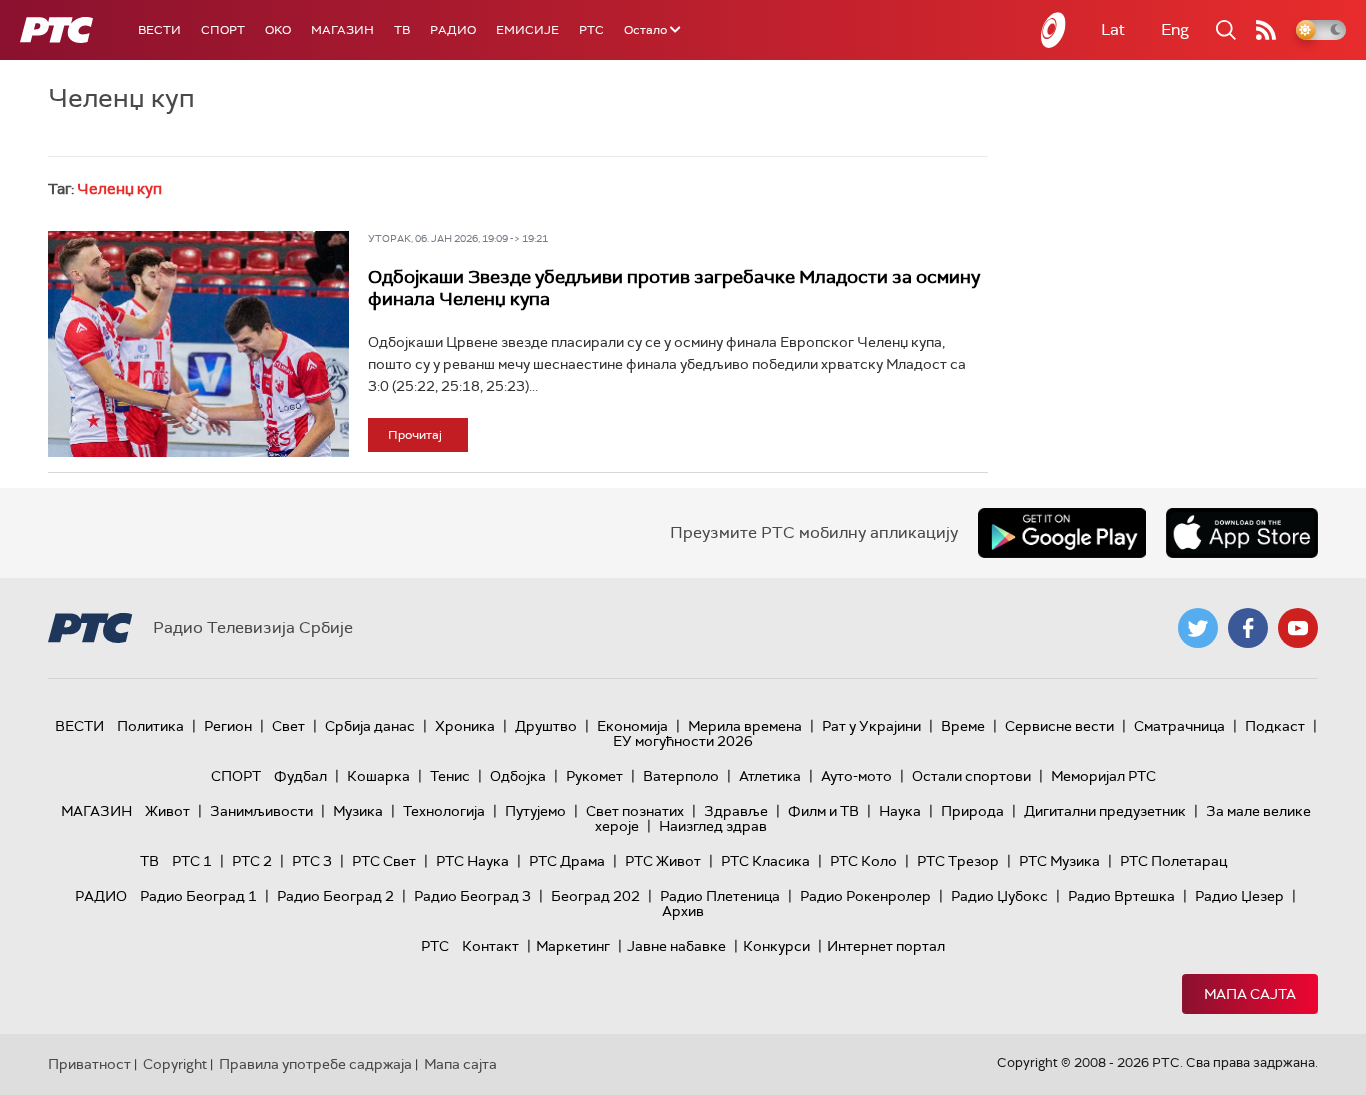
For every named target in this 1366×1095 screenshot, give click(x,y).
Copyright (175, 1064)
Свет (288, 726)
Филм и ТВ (823, 811)
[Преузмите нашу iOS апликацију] (1242, 533)
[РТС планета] (1054, 30)
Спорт (223, 30)
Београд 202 (595, 896)
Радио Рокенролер (865, 896)
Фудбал (300, 776)
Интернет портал (886, 946)
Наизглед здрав (713, 826)
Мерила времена (745, 726)
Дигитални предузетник (1105, 811)
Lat (1113, 29)
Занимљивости (261, 811)
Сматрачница (1179, 726)
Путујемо (535, 811)
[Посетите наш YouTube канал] (1298, 628)
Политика (150, 726)
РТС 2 (252, 861)
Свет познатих (635, 811)
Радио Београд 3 (472, 896)
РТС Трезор (958, 861)
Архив (683, 911)
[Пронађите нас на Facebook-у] (1248, 628)
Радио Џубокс (999, 896)
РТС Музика (1059, 861)
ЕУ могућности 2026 (683, 741)
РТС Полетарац (1173, 861)
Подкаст (1275, 726)
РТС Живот (663, 861)
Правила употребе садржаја (315, 1064)
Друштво (546, 726)
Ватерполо (681, 776)
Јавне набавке (676, 946)
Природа (972, 811)
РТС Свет (384, 861)
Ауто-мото (856, 776)
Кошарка (378, 776)
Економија (632, 726)
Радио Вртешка (1121, 896)
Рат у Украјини (871, 726)
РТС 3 (312, 861)
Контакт (490, 946)
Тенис (450, 776)
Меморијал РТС (1103, 776)
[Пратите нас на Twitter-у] (1198, 628)
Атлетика (770, 776)
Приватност (89, 1064)
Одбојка (518, 776)
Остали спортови (971, 776)
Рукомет (594, 776)
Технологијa (444, 811)
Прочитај (415, 435)
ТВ (402, 30)
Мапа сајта (1250, 994)
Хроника (465, 726)
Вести (159, 30)
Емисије (527, 30)
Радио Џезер (1239, 896)
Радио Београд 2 (335, 896)
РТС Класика (765, 861)
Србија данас (370, 726)
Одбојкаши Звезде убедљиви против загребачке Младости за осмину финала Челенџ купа (674, 288)
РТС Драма (567, 861)
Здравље (736, 811)
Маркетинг (573, 946)
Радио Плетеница (720, 896)
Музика (358, 811)
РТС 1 (192, 861)
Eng (1175, 29)
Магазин (342, 30)
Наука (900, 811)
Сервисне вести (1059, 726)
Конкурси (776, 946)
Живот (167, 811)
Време (963, 726)
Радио (453, 30)
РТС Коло (863, 861)
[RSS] (1266, 30)
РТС (591, 30)
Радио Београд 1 (198, 896)
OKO (278, 30)
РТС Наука (472, 861)
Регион (228, 726)
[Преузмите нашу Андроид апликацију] (1062, 533)
